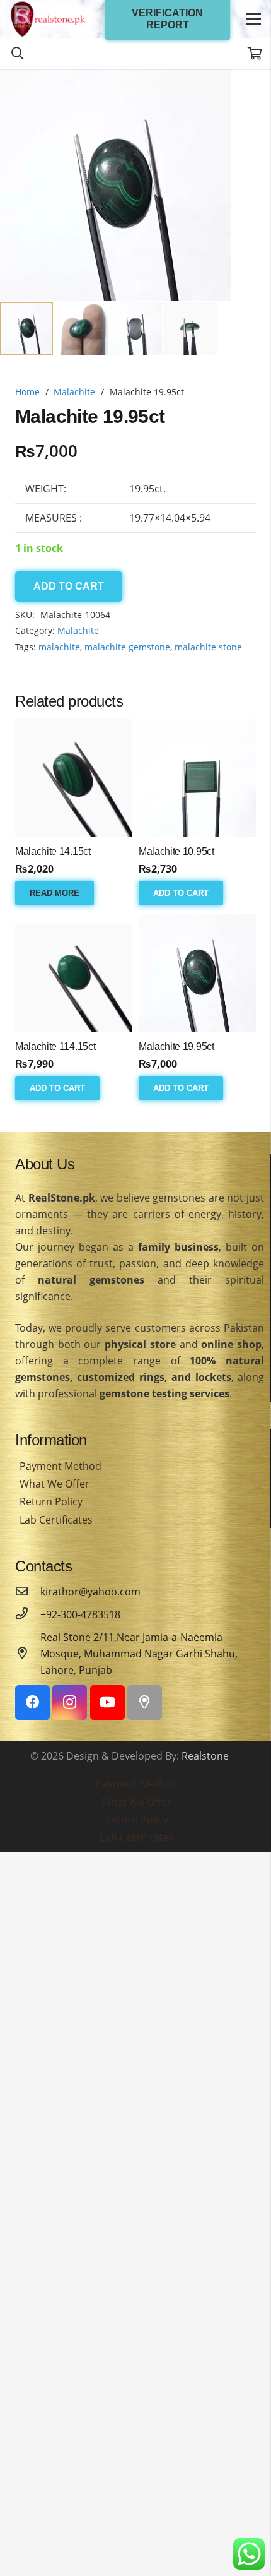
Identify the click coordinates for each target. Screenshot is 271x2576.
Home (27, 392)
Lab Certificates (56, 1520)
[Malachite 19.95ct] (197, 973)
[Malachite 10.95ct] (197, 778)
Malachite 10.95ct (176, 851)
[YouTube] (107, 1702)
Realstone (205, 1756)
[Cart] (255, 54)
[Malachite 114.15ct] (74, 973)
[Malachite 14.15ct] (74, 778)
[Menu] (253, 19)
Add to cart (69, 586)
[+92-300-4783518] (28, 1614)
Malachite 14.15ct (53, 851)
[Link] (48, 19)
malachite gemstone (127, 647)
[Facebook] (32, 1702)
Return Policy (51, 1501)
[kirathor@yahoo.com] (28, 1592)
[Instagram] (70, 1702)
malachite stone (208, 647)
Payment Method (61, 1466)
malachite (59, 647)
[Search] (18, 54)
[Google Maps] (145, 1702)
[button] (251, 90)
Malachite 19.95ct (176, 1046)
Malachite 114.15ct (55, 1046)
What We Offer (55, 1484)
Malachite (74, 392)
